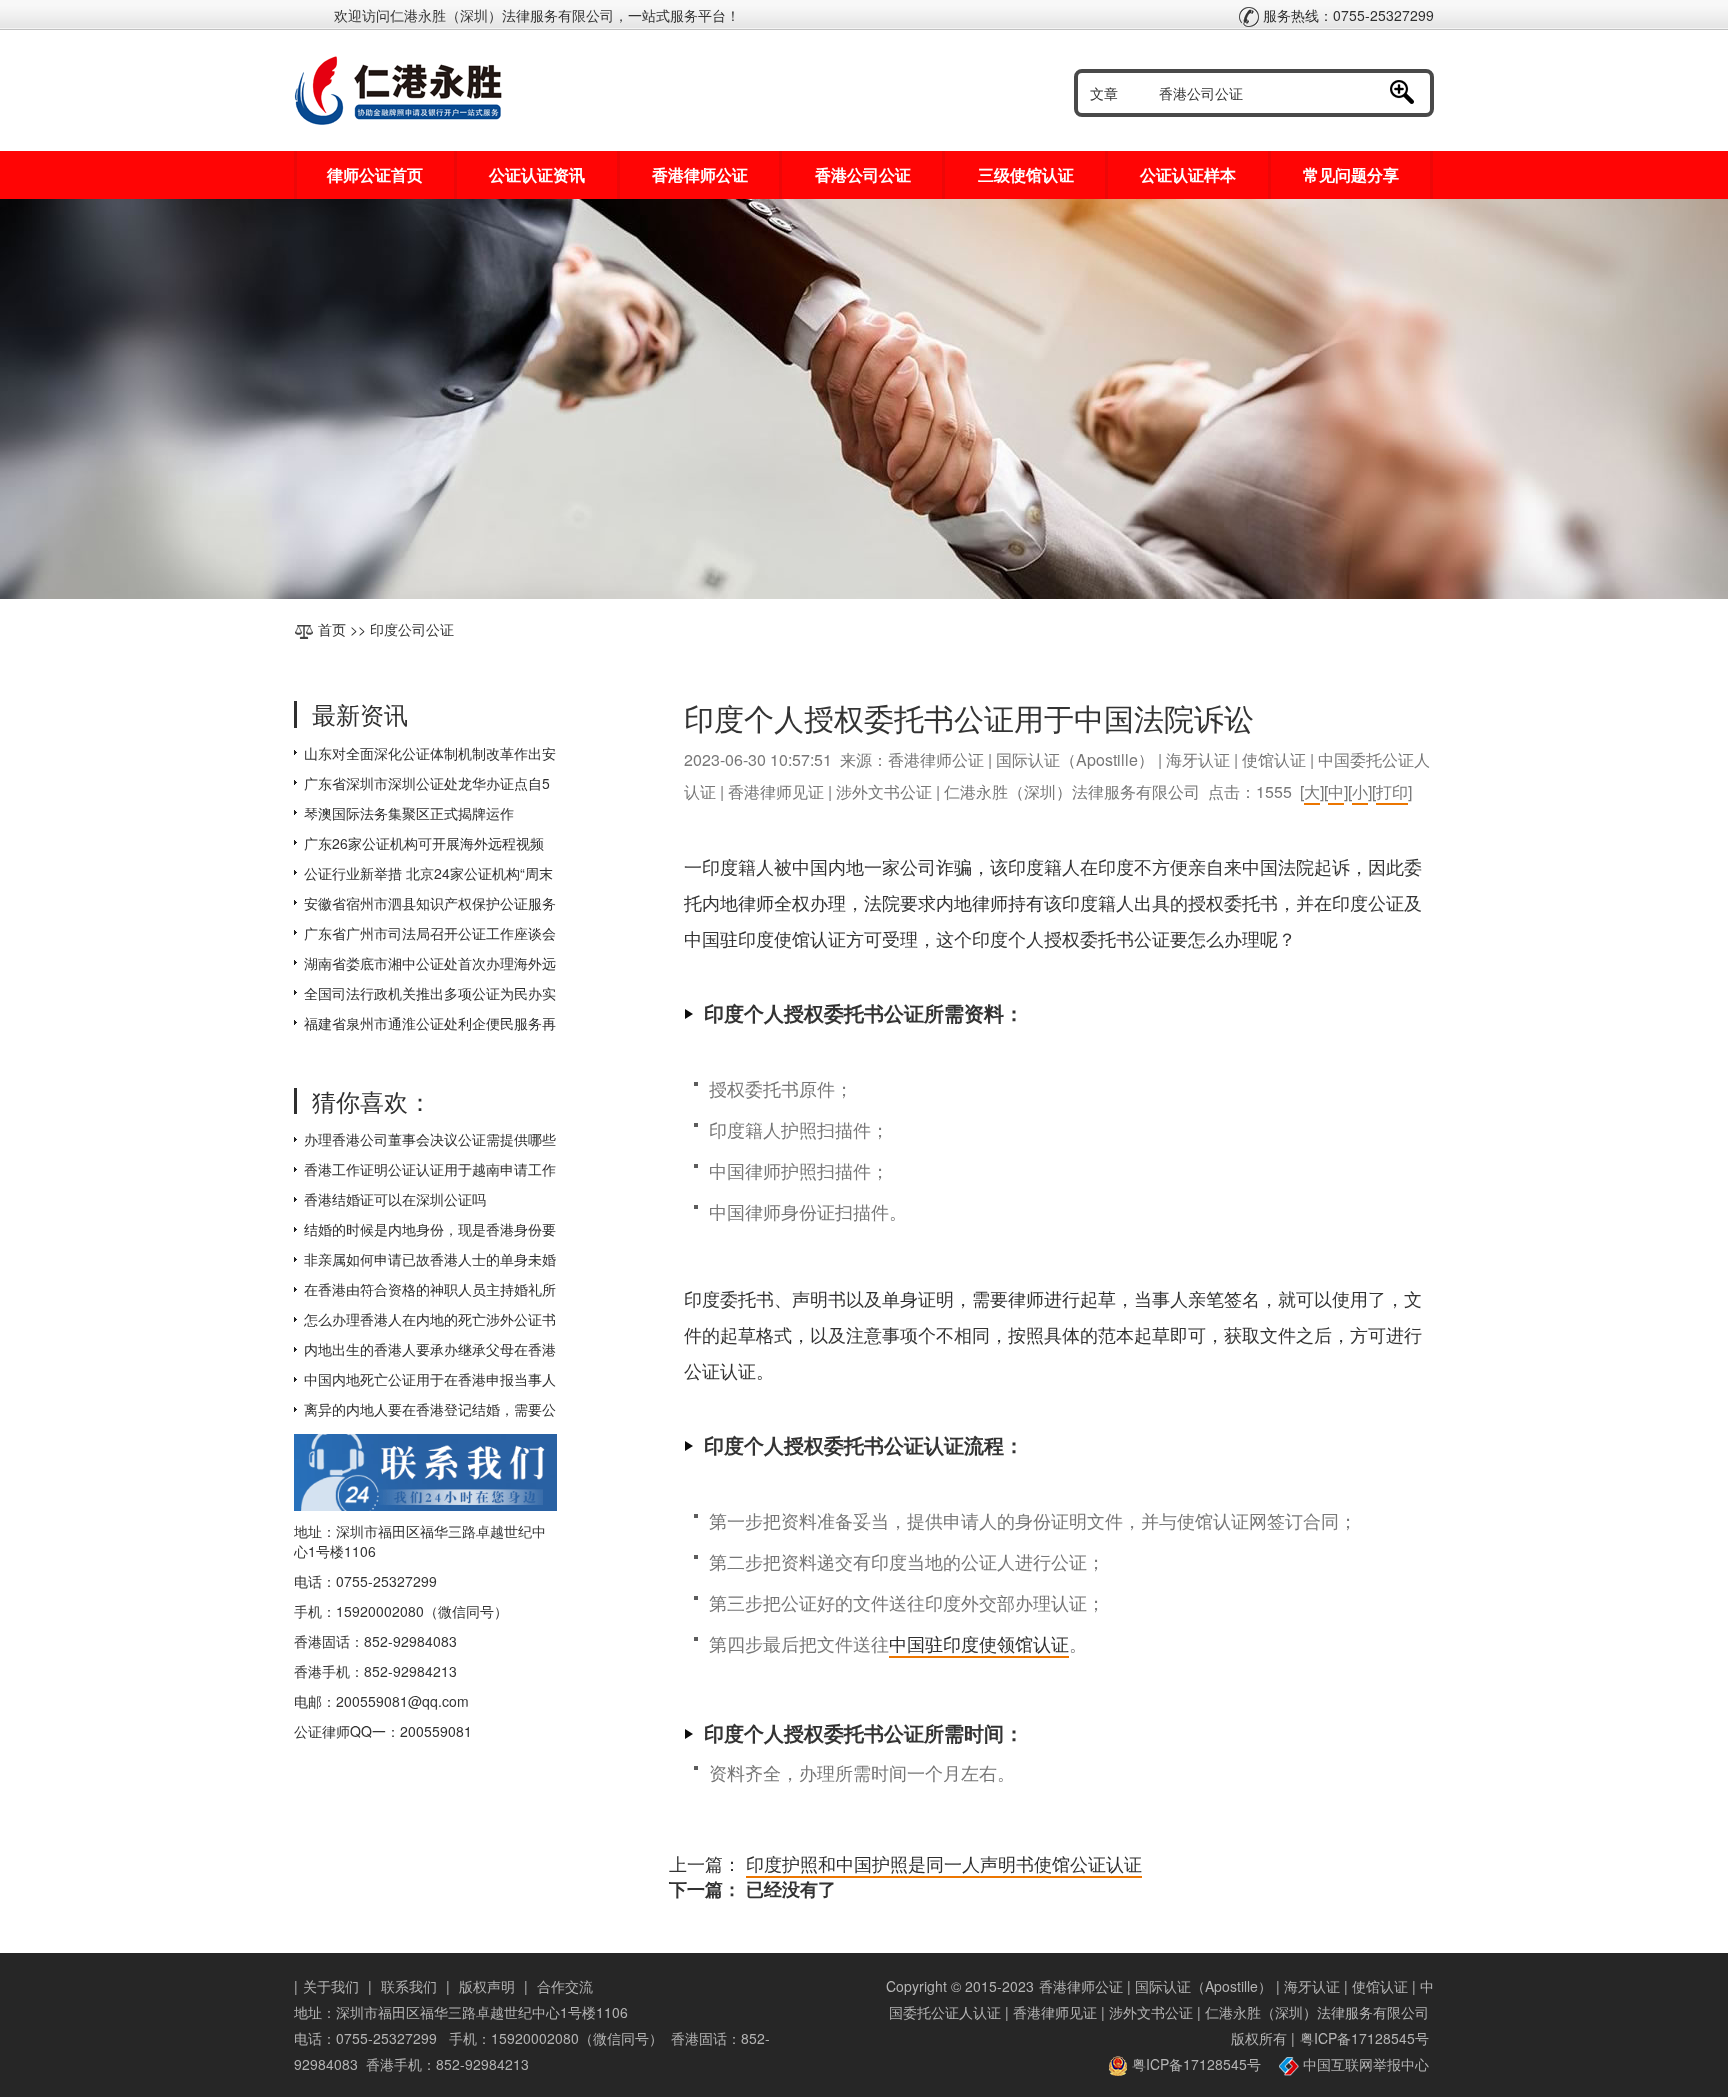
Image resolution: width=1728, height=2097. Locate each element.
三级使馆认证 (1026, 174)
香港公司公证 (863, 174)
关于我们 (331, 1986)
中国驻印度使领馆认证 (979, 1643)
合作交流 (565, 1986)
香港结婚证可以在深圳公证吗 (395, 1199)
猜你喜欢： (372, 1100)
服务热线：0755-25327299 (1346, 15)
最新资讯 (360, 713)
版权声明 (487, 1986)
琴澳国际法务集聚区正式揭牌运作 (409, 813)
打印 (1392, 791)
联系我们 (409, 1986)
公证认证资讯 (537, 174)
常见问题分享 (1351, 174)
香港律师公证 (700, 174)
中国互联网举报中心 (1364, 2064)
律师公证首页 (375, 174)
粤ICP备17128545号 (1364, 2038)
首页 (332, 629)
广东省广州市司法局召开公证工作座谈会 (430, 933)
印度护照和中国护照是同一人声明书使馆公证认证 (944, 1863)
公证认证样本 (1188, 174)
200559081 (436, 1731)
